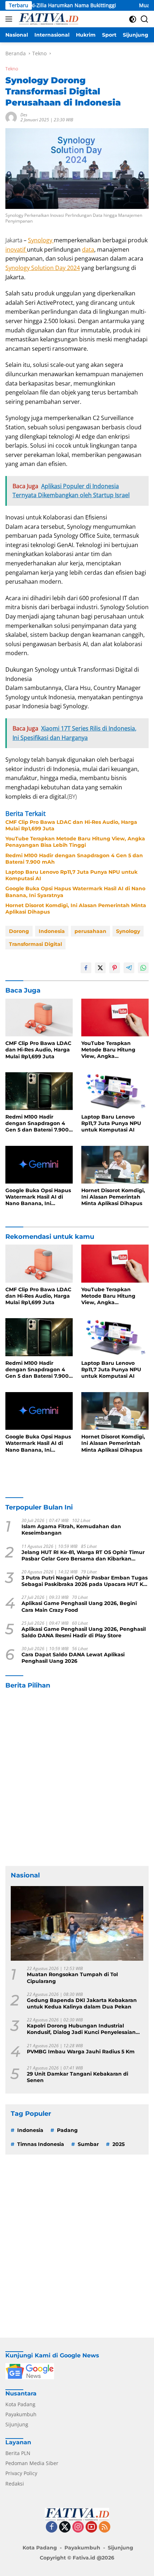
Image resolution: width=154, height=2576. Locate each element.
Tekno (12, 69)
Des (24, 115)
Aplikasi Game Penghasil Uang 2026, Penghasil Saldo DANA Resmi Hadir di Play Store (84, 1632)
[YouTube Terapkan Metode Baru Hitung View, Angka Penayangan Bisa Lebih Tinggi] (115, 1018)
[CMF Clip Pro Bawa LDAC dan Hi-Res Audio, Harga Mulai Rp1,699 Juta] (39, 1018)
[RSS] (105, 2527)
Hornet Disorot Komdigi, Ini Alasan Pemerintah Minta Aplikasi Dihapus (76, 909)
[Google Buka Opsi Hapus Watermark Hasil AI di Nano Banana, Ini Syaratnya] (39, 1165)
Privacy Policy (21, 2473)
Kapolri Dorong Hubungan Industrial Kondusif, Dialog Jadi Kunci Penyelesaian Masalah (81, 2029)
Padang (67, 2130)
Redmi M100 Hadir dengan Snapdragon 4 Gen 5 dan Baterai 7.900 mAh (74, 859)
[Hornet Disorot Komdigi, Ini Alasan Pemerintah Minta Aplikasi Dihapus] (115, 1165)
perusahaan (90, 931)
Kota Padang (20, 2404)
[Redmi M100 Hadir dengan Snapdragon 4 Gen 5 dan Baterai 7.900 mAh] (39, 1091)
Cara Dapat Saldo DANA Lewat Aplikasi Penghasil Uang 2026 (73, 1658)
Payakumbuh (21, 2414)
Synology (41, 240)
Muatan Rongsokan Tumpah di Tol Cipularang (72, 1978)
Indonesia (52, 931)
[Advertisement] (77, 1778)
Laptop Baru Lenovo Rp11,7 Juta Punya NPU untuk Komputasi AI (71, 875)
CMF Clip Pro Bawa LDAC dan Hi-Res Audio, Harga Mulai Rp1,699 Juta (71, 825)
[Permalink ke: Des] (11, 117)
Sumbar (88, 2144)
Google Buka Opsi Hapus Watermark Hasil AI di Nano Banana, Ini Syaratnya (75, 892)
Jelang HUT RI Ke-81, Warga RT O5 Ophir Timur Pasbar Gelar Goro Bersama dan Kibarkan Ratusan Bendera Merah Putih (83, 1555)
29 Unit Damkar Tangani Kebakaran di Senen (78, 2077)
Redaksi (15, 2484)
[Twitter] (65, 2527)
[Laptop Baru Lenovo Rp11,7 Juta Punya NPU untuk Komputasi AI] (115, 1091)
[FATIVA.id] (48, 19)
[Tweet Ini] (100, 968)
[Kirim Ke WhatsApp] (143, 968)
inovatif (16, 249)
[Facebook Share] (86, 968)
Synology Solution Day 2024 (43, 268)
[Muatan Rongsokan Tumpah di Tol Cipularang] (77, 1923)
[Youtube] (91, 2527)
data (88, 249)
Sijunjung (17, 2424)
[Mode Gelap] (133, 19)
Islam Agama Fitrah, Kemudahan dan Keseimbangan (71, 1530)
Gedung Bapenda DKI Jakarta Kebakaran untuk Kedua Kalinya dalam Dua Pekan (82, 2003)
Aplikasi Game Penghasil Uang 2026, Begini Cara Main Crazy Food (79, 1606)
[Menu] (10, 19)
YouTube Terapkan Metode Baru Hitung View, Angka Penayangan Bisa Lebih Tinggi (75, 842)
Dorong (19, 931)
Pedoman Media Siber (32, 2463)
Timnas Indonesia (41, 2144)
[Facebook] (52, 2527)
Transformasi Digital (35, 944)
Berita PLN (18, 2453)
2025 (119, 2144)
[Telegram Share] (129, 968)
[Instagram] (78, 2527)
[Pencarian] (145, 19)
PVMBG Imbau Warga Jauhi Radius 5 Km (81, 2052)
